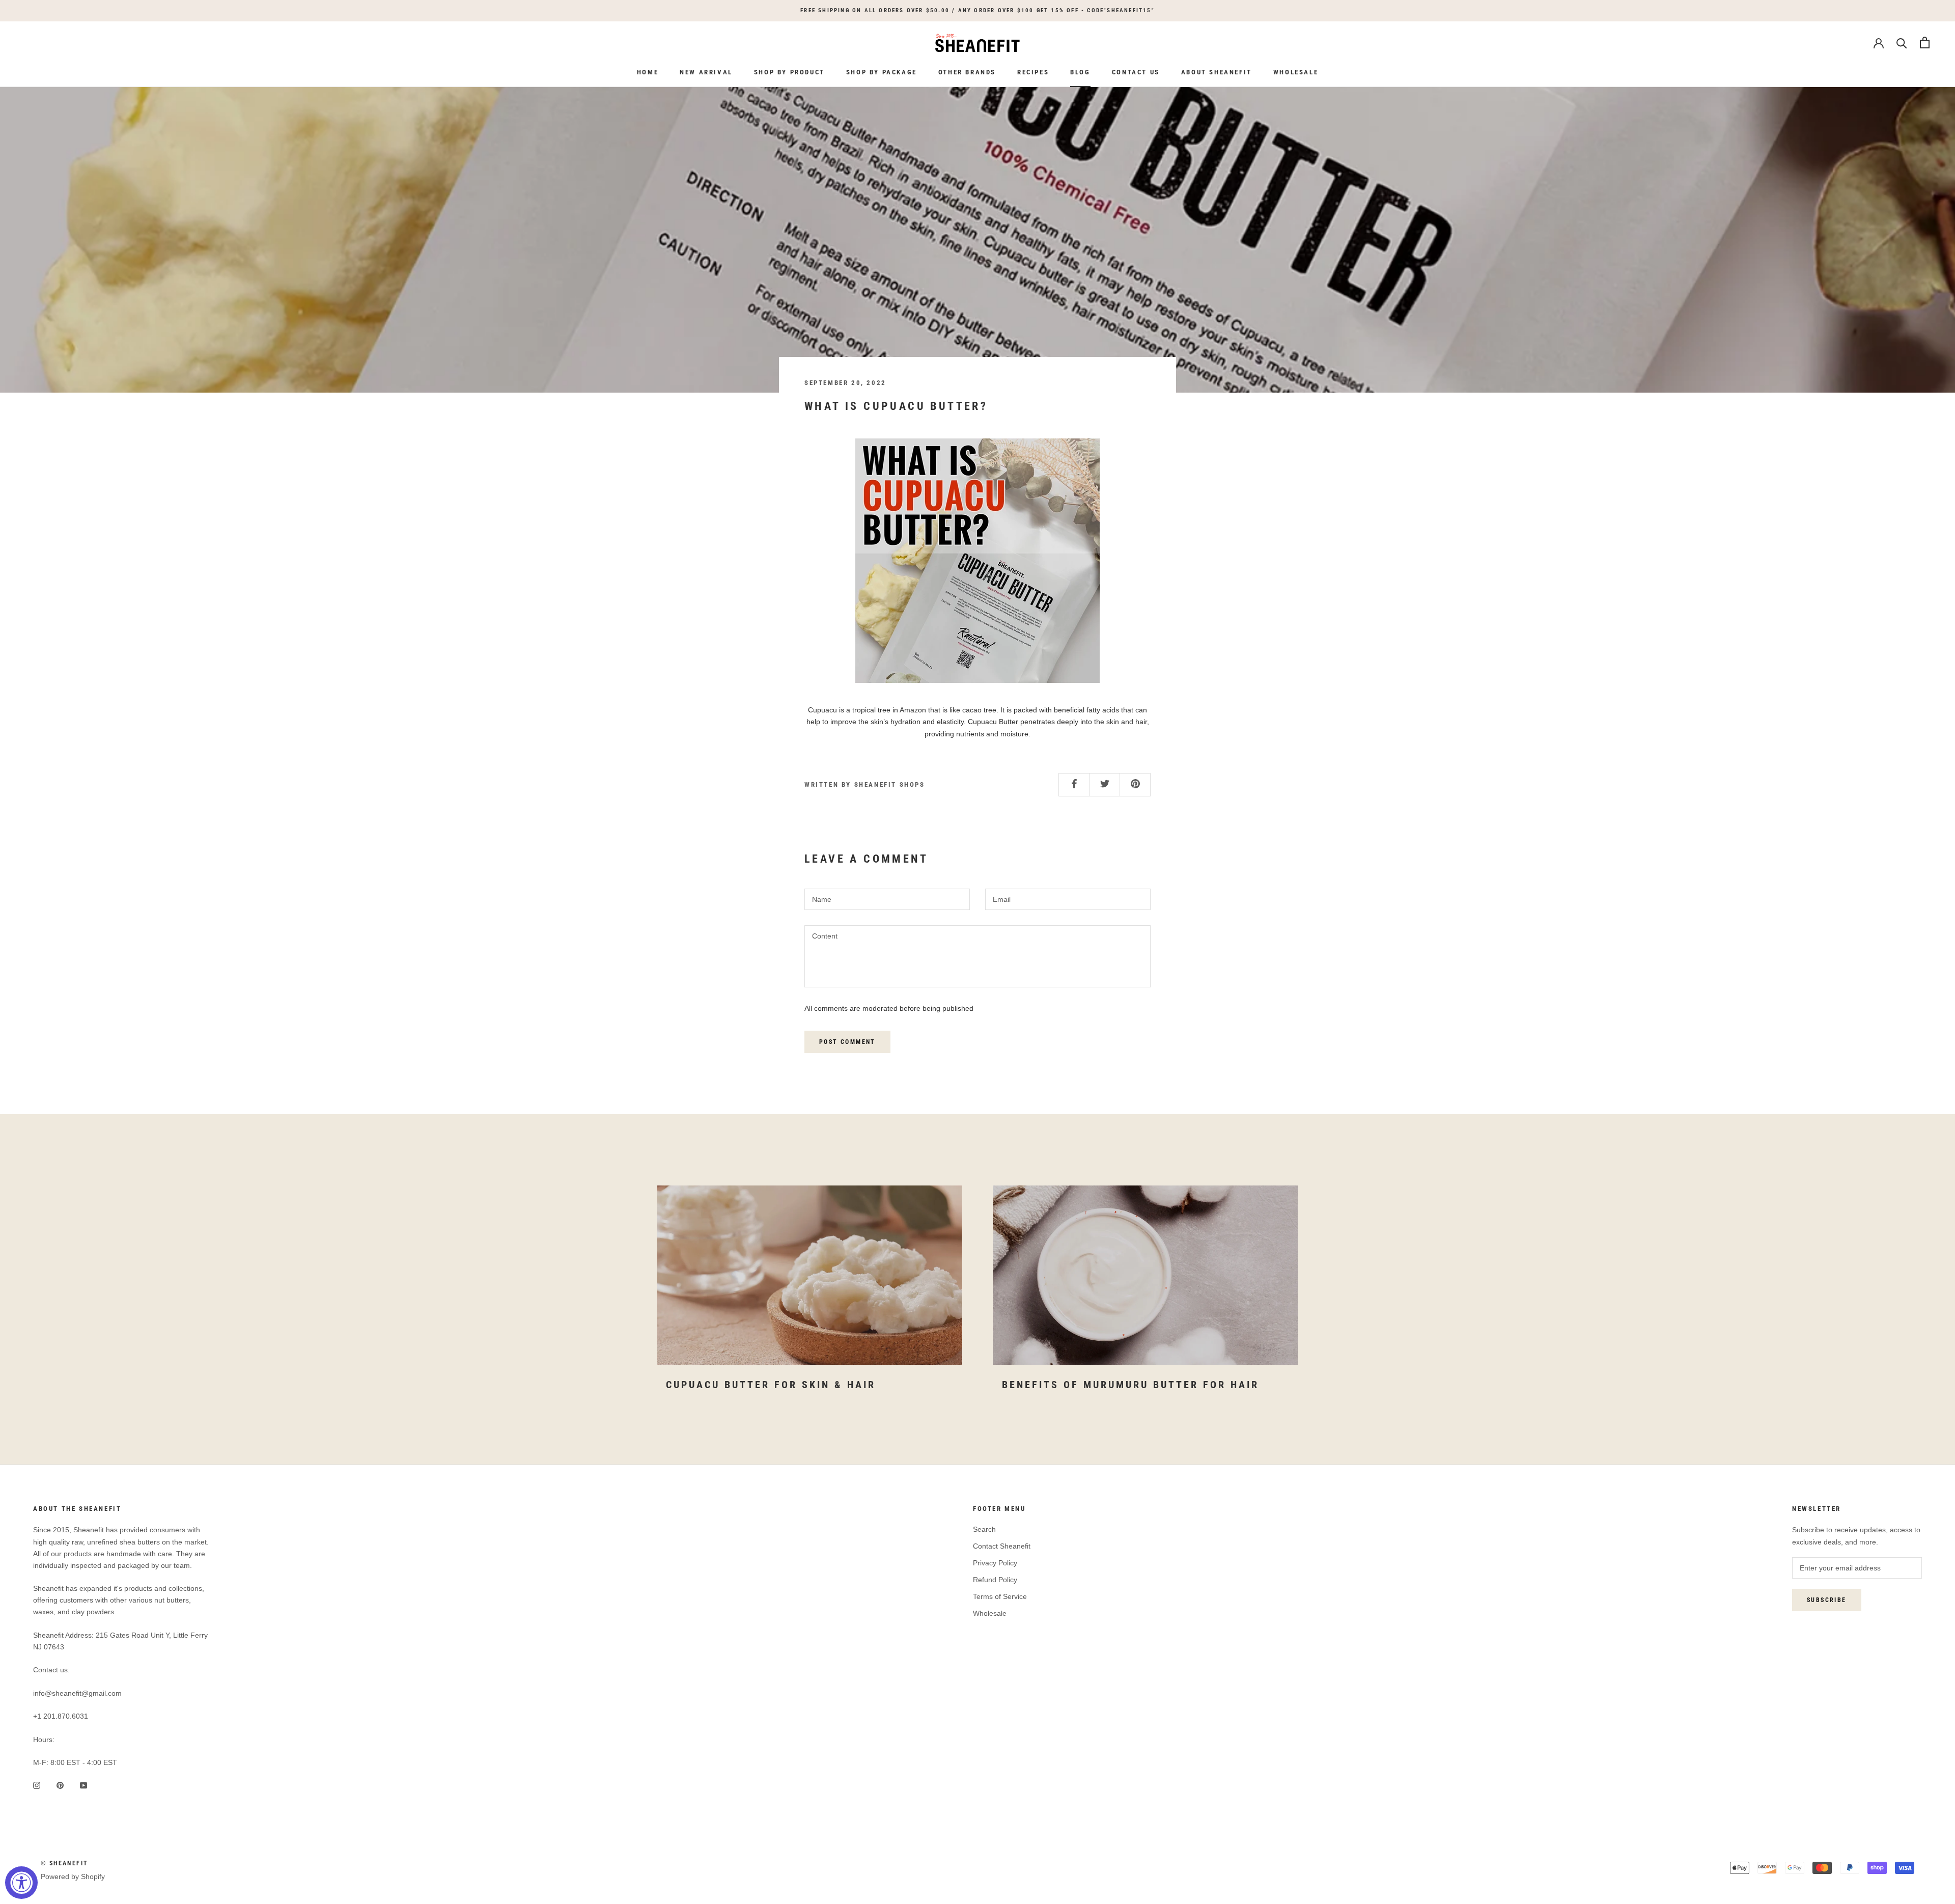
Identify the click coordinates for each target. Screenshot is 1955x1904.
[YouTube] (83, 1785)
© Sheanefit (64, 1863)
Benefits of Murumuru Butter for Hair (1130, 1385)
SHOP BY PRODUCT (789, 72)
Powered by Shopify (73, 1877)
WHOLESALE (1296, 72)
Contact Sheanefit (1002, 1546)
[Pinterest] (60, 1785)
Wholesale (990, 1613)
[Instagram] (37, 1785)
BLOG (1080, 72)
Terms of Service (1000, 1596)
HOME (648, 72)
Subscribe (1827, 1600)
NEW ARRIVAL (706, 72)
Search (984, 1529)
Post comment (847, 1042)
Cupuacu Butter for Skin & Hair (771, 1385)
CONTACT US (1136, 72)
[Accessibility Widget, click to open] (21, 1883)
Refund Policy (995, 1580)
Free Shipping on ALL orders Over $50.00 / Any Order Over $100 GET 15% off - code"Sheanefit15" (978, 10)
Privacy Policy (995, 1563)
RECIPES (1033, 72)
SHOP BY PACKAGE (882, 72)
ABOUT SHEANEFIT (1217, 72)
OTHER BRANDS (967, 72)
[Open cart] (1925, 43)
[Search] (1902, 43)
